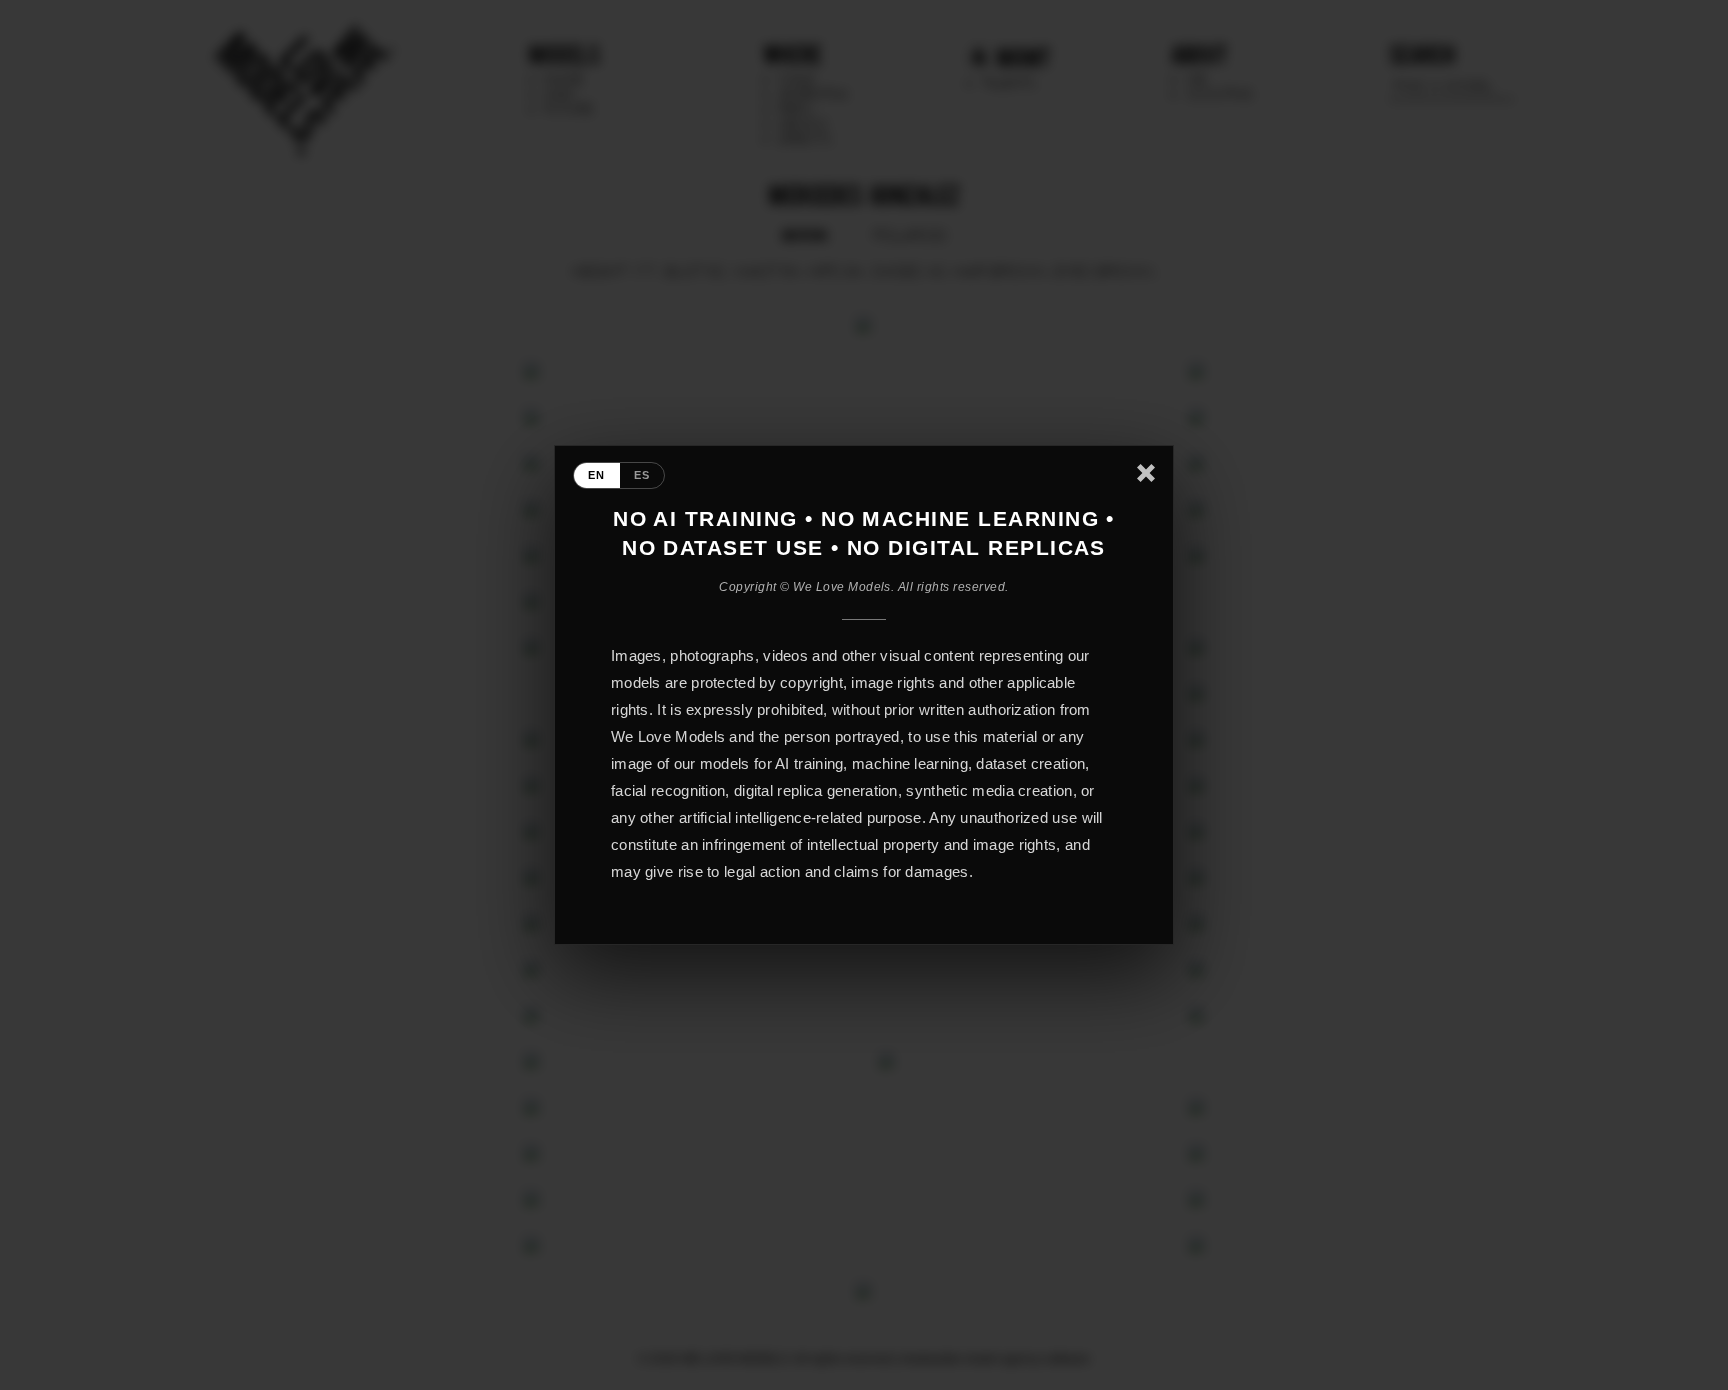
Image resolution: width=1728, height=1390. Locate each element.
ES (642, 475)
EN (597, 475)
